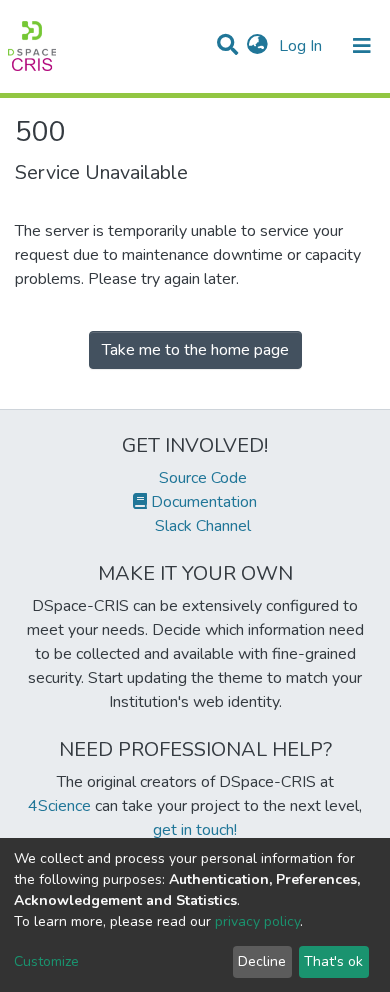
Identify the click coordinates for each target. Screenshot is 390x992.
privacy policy (257, 921)
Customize (46, 961)
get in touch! (195, 830)
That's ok (333, 961)
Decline (262, 961)
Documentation (202, 502)
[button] (257, 46)
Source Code (201, 478)
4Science (59, 806)
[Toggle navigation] (362, 46)
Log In (302, 46)
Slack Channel (201, 526)
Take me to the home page (195, 350)
